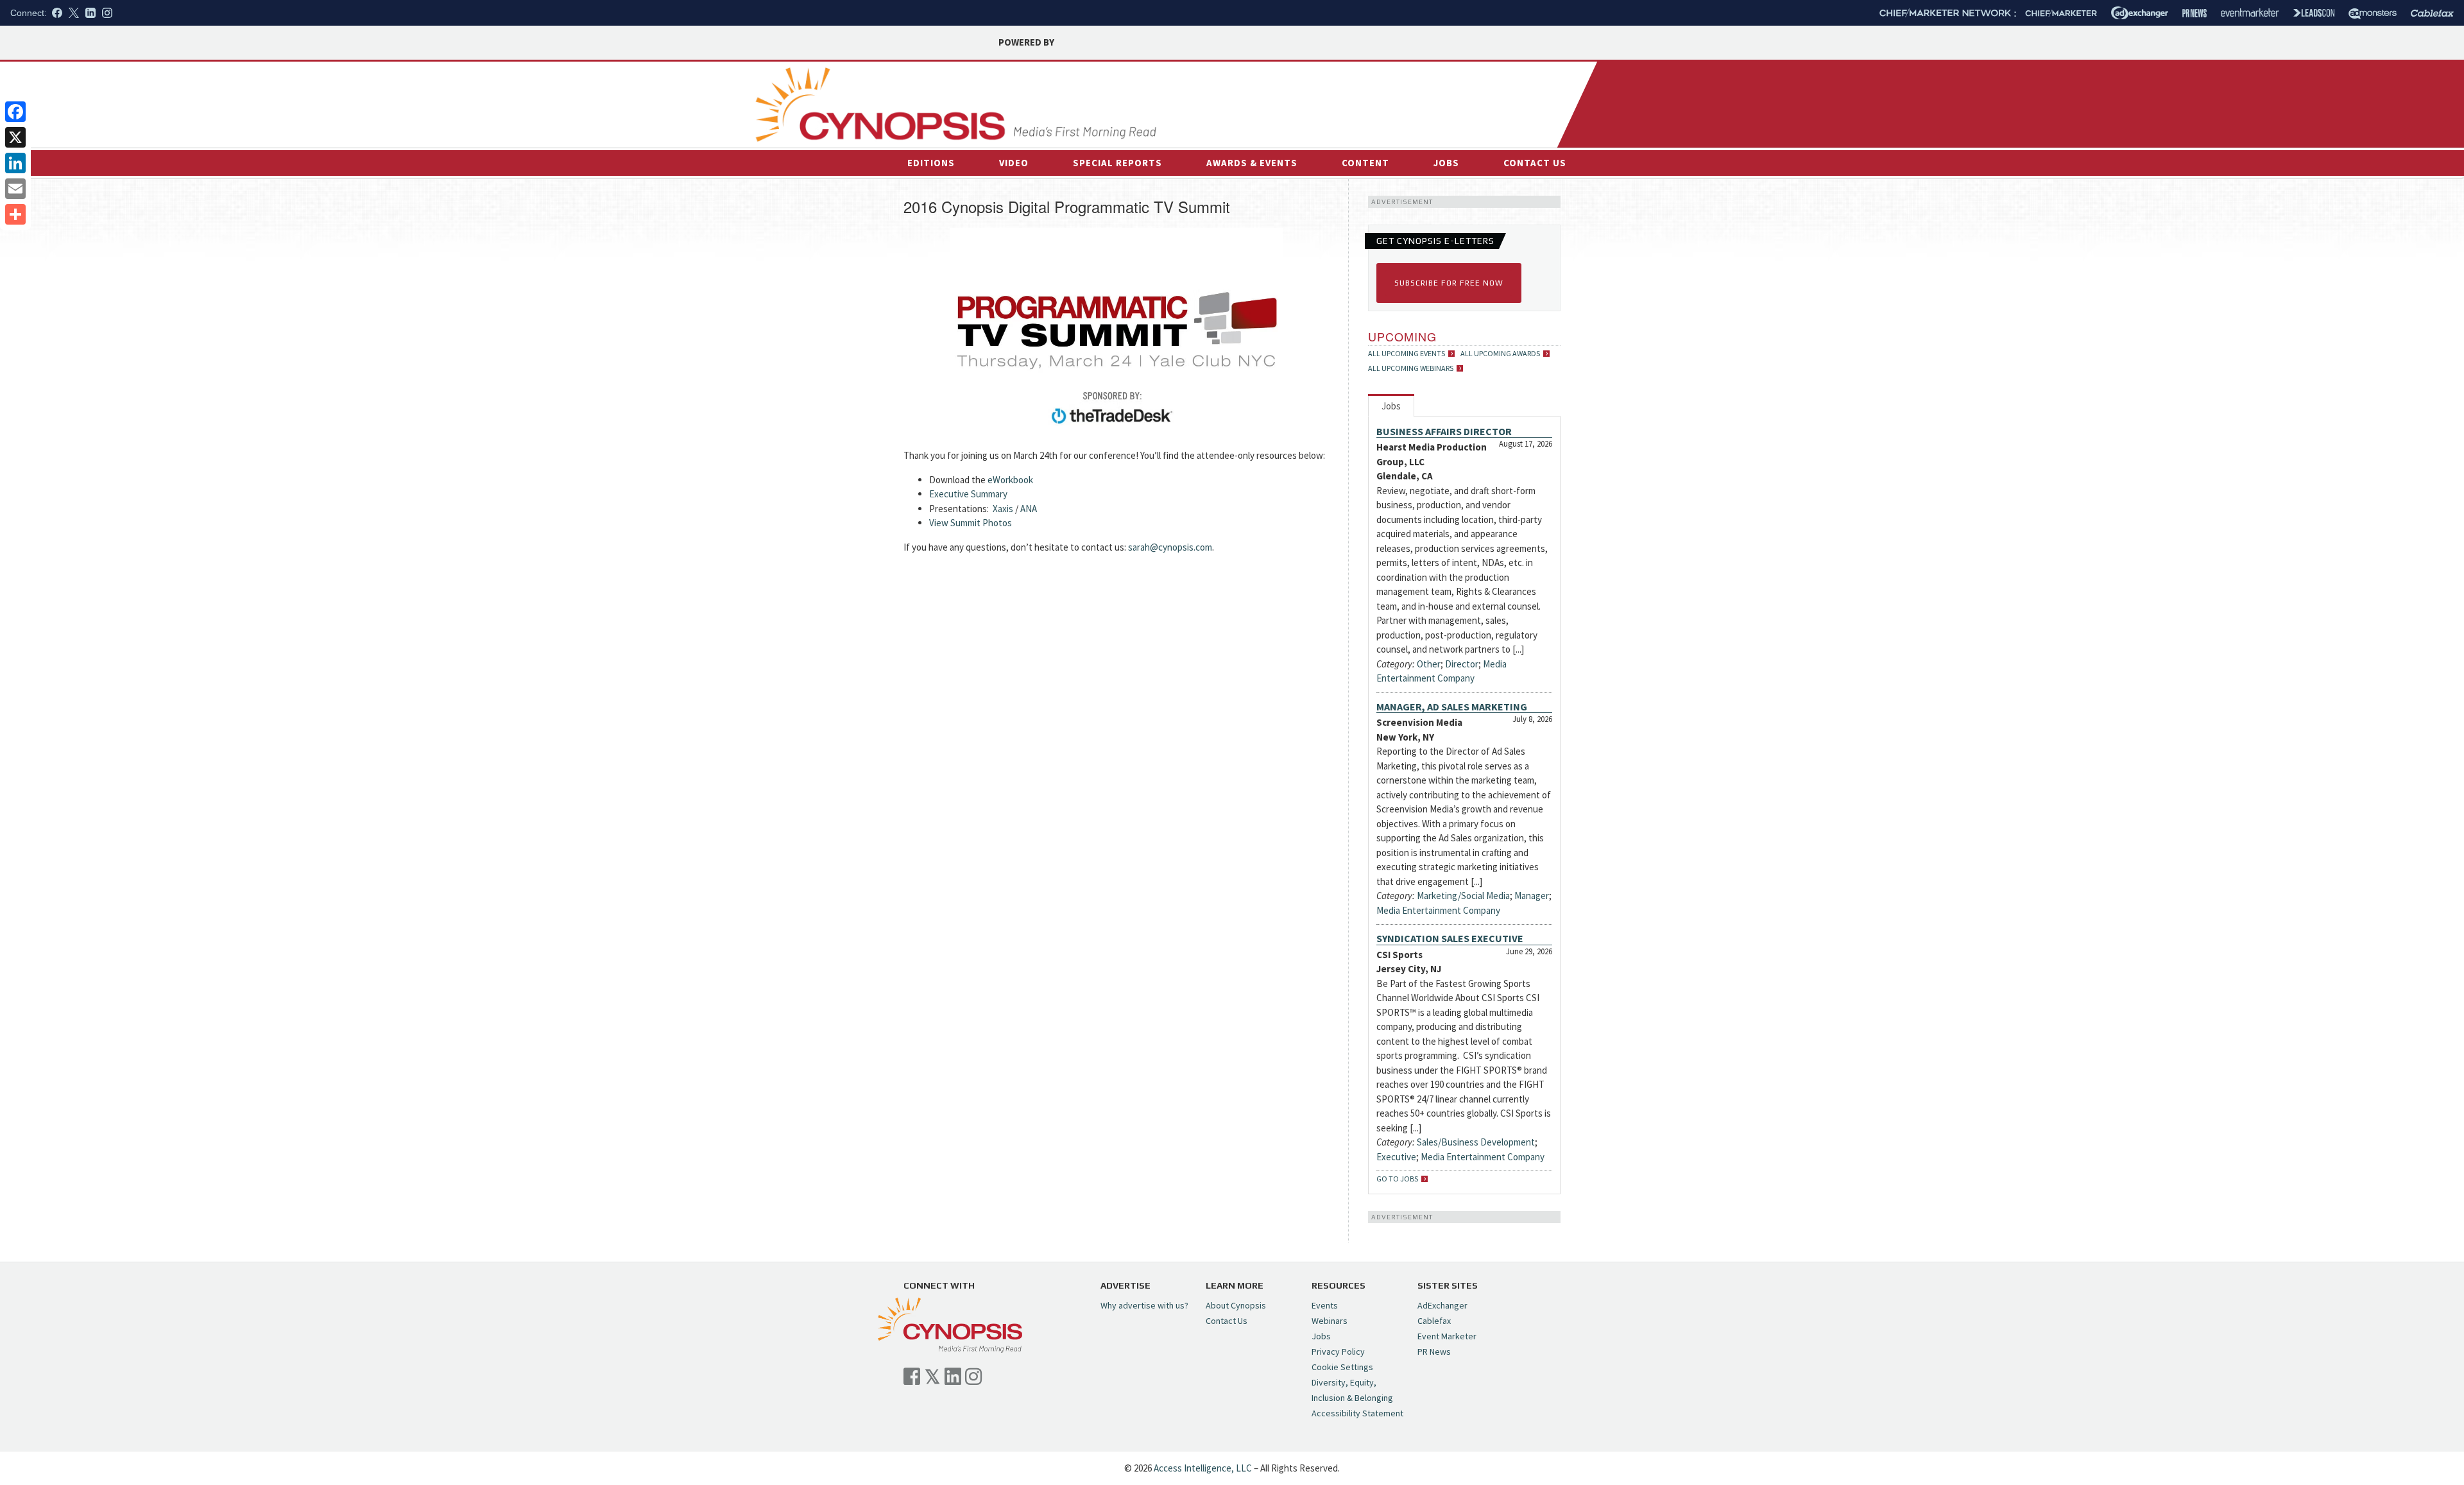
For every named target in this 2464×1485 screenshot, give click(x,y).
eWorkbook (1010, 480)
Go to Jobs (1397, 1179)
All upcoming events (1407, 354)
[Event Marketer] (2250, 13)
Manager (1532, 896)
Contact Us (1535, 163)
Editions (931, 163)
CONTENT (1365, 163)
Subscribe (1541, 81)
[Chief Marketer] (2061, 13)
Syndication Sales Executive (1450, 938)
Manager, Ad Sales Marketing (1452, 707)
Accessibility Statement (1357, 1413)
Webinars (1330, 1321)
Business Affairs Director (1444, 431)
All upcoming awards (1500, 354)
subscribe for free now (1449, 283)
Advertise (1495, 82)
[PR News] (2194, 13)
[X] (15, 137)
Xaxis (1003, 509)
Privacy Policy (1338, 1352)
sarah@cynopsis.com (1170, 547)
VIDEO (1014, 163)
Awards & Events (1252, 163)
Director (1462, 664)
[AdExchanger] (2140, 13)
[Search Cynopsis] (1468, 110)
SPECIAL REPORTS (1117, 163)
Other (1429, 664)
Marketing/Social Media (1463, 896)
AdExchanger (1442, 1305)
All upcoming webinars (1411, 368)
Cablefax (1434, 1321)
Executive (1396, 1157)
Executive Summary (968, 494)
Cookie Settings (1342, 1367)
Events (1325, 1305)
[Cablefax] (2432, 13)
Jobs (1446, 163)
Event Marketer (1447, 1336)
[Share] (15, 214)
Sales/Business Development (1476, 1142)
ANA (1029, 509)
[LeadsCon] (2314, 13)
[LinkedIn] (15, 163)
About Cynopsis (1236, 1305)
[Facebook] (15, 112)
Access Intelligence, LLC (1203, 1468)
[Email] (15, 189)
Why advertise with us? (1144, 1305)
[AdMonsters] (2373, 13)
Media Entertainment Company (1438, 910)
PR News (1434, 1352)
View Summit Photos (971, 523)
